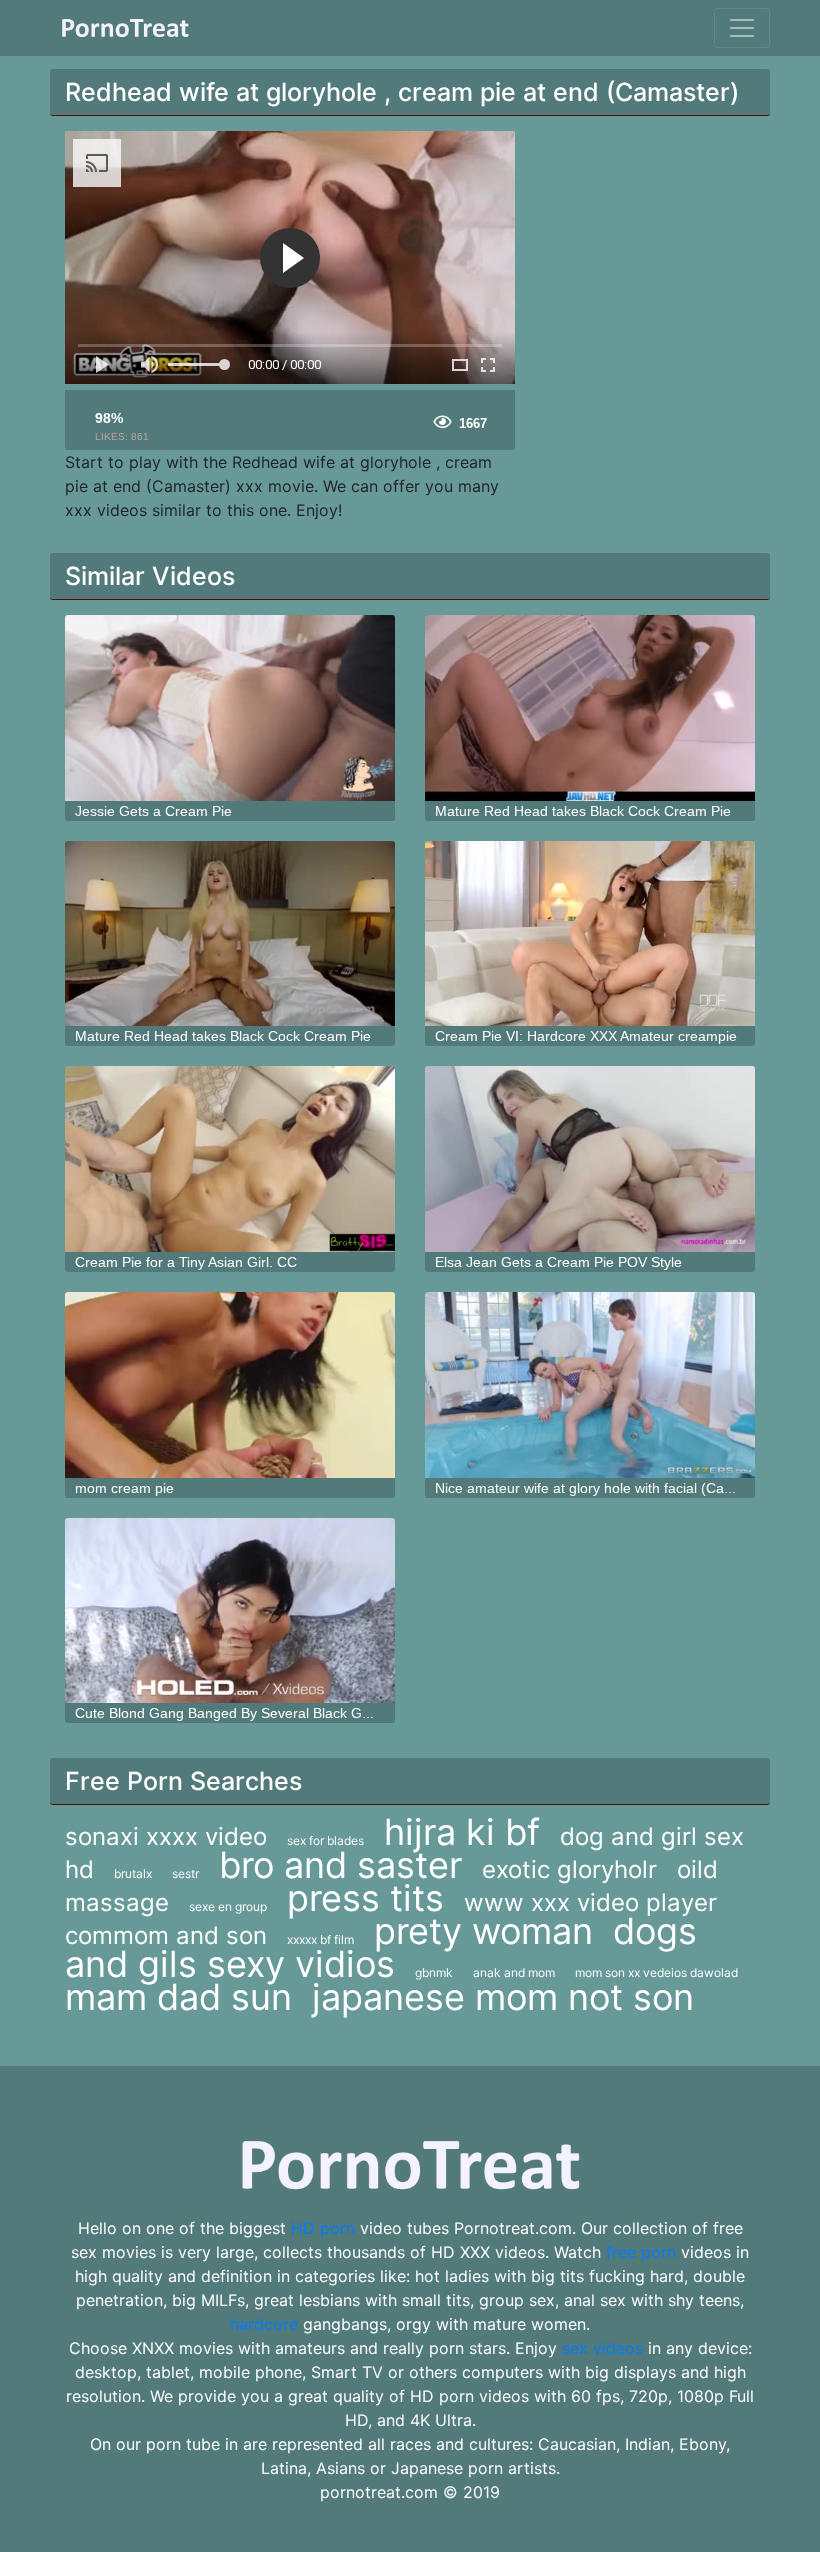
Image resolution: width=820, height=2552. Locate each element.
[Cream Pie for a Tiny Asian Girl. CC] (230, 1159)
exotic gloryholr (569, 1869)
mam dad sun (178, 1997)
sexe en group (228, 1906)
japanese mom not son (503, 1997)
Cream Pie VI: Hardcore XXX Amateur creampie (586, 1036)
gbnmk (434, 1972)
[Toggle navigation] (742, 28)
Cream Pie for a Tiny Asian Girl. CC (186, 1262)
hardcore (264, 2324)
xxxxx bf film (320, 1939)
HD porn (323, 2228)
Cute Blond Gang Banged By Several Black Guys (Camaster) (267, 1713)
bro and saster (340, 1865)
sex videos (602, 2348)
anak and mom (514, 1972)
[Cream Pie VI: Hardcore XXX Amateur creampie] (590, 934)
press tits (365, 1898)
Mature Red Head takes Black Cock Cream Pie (583, 811)
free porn (641, 2252)
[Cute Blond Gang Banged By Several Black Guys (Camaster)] (230, 1611)
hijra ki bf (462, 1832)
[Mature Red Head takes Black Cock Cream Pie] (590, 708)
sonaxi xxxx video (166, 1836)
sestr (185, 1873)
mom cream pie (124, 1488)
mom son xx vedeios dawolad (656, 1972)
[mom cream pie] (230, 1385)
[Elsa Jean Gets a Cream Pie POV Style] (590, 1159)
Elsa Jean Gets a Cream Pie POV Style (558, 1262)
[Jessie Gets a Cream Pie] (230, 708)
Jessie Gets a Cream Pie (153, 811)
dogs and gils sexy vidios (381, 1947)
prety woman (483, 1931)
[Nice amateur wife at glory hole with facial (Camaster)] (590, 1385)
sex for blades (325, 1840)
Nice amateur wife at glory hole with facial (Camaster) (604, 1488)
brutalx (133, 1873)
